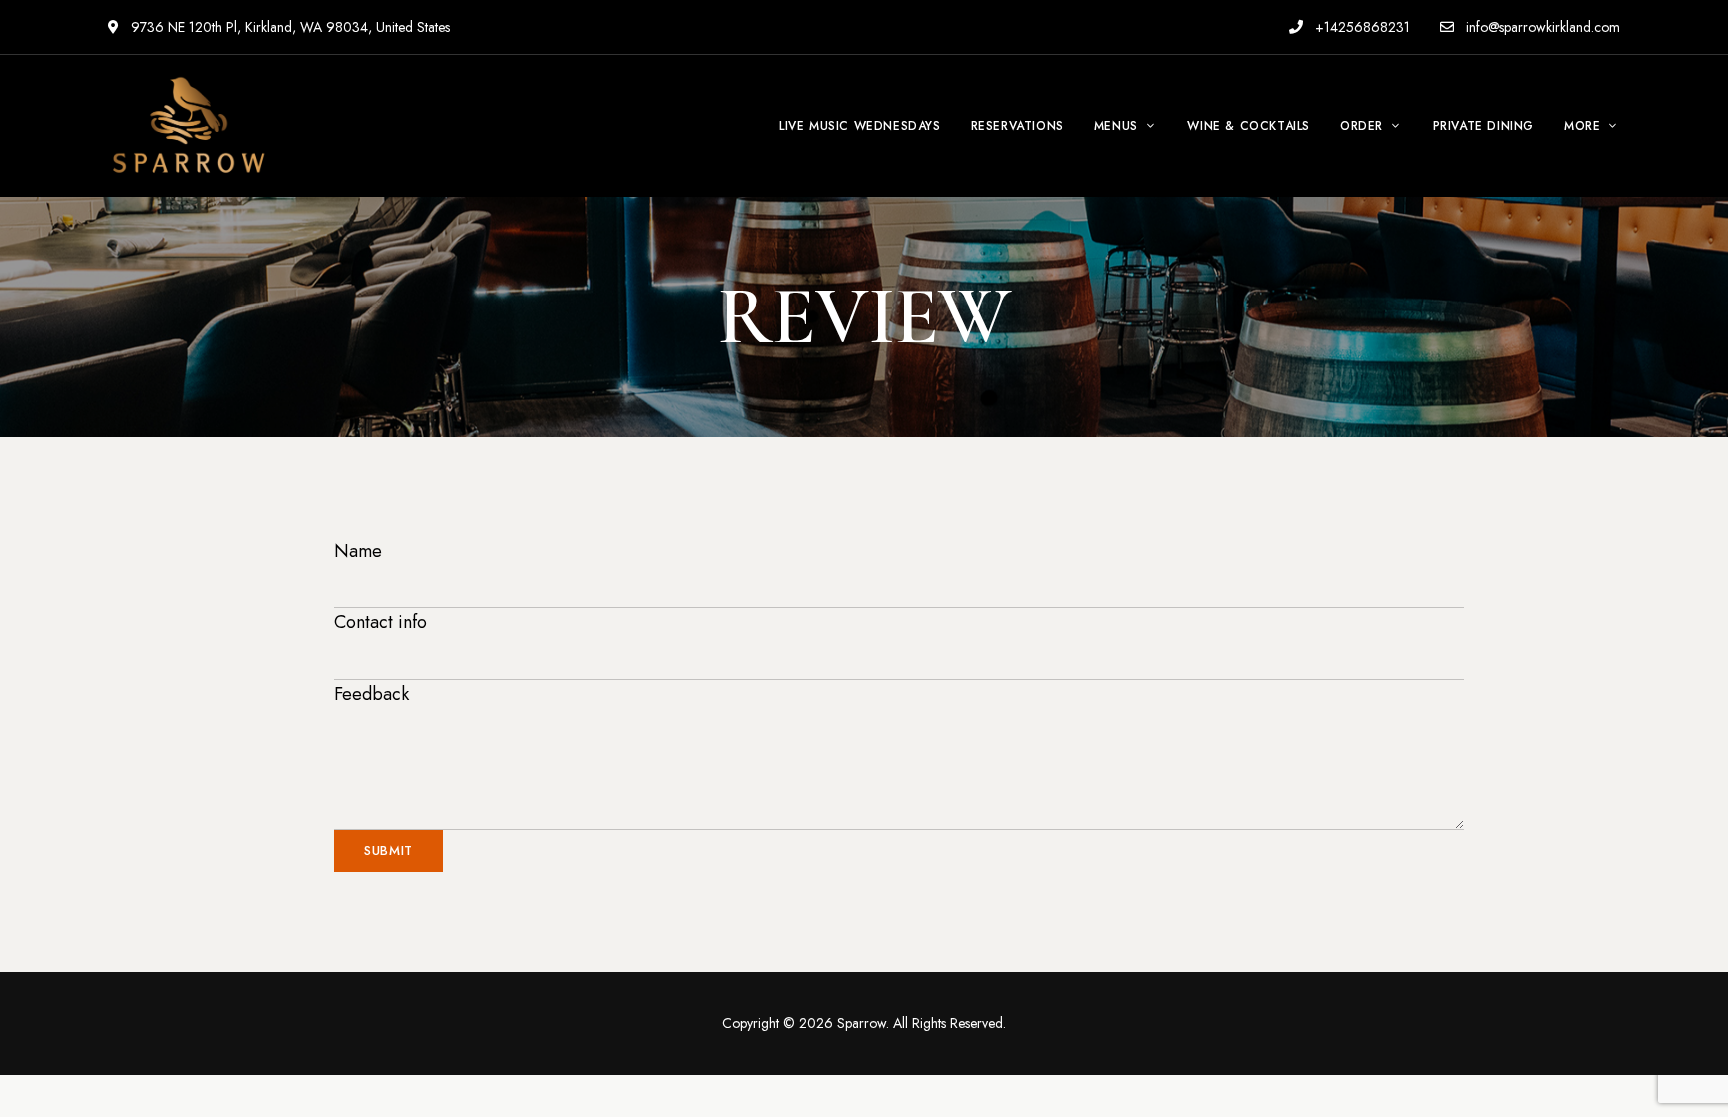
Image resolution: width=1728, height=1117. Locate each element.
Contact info (380, 622)
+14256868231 (1360, 27)
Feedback (371, 694)
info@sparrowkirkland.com (1541, 27)
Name (358, 551)
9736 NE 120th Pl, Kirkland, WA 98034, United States (288, 27)
